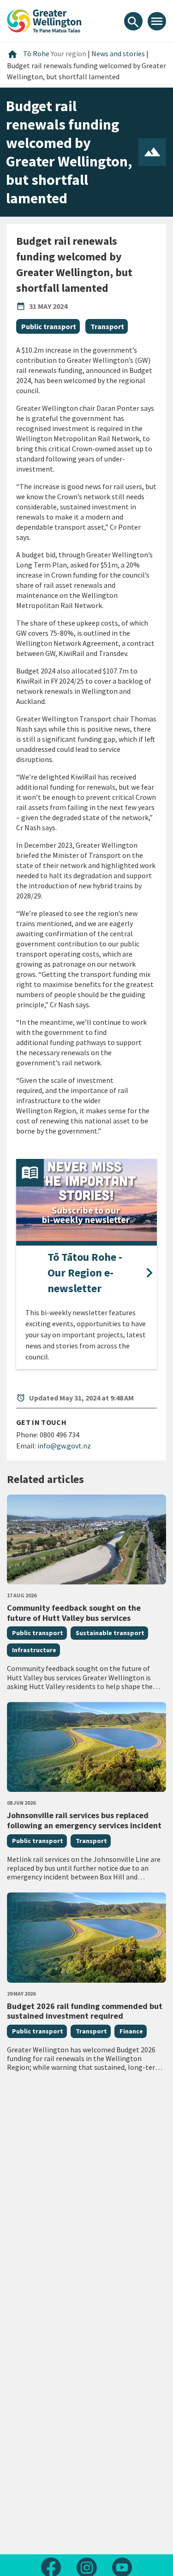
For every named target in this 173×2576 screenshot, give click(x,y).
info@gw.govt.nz (64, 1446)
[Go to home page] (44, 20)
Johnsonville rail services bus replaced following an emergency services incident (84, 1820)
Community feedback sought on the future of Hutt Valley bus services (74, 1613)
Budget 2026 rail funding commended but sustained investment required (85, 2011)
